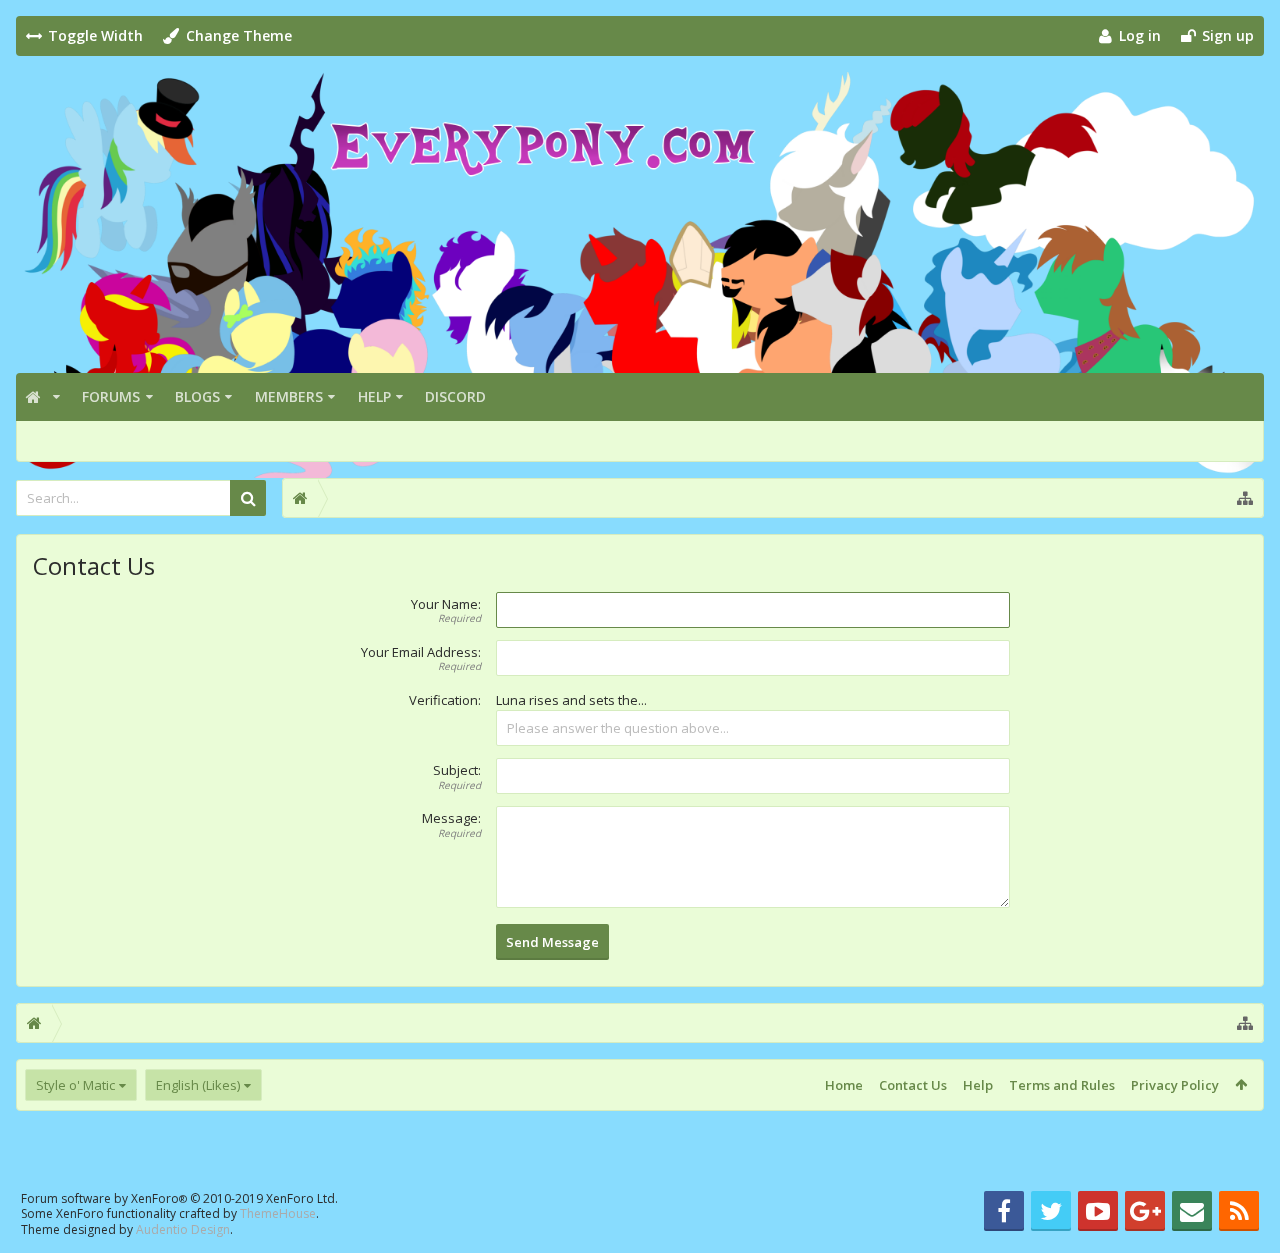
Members (289, 396)
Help (374, 396)
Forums (111, 396)
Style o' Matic (75, 1085)
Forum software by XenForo (179, 1198)
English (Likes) (198, 1085)
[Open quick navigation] (1245, 498)
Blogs (197, 396)
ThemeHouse (278, 1213)
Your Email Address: (421, 652)
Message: (451, 818)
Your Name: (446, 604)
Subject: (457, 770)
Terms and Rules (1062, 1085)
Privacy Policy (1175, 1085)
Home (844, 1085)
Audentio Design (183, 1229)
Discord (455, 396)
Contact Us (913, 1085)
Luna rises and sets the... (571, 700)
